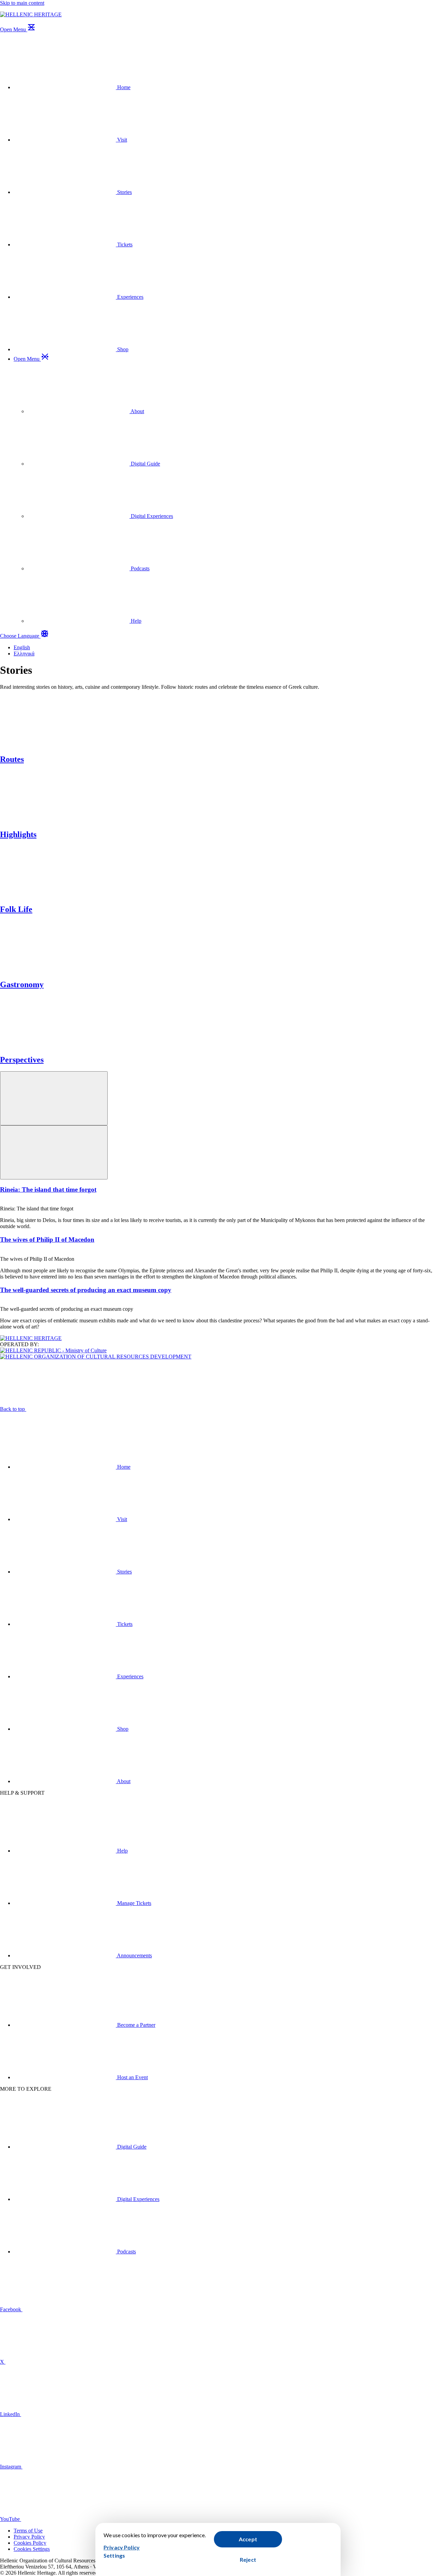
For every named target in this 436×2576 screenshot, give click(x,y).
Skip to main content (22, 3)
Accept (248, 2539)
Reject (248, 2559)
